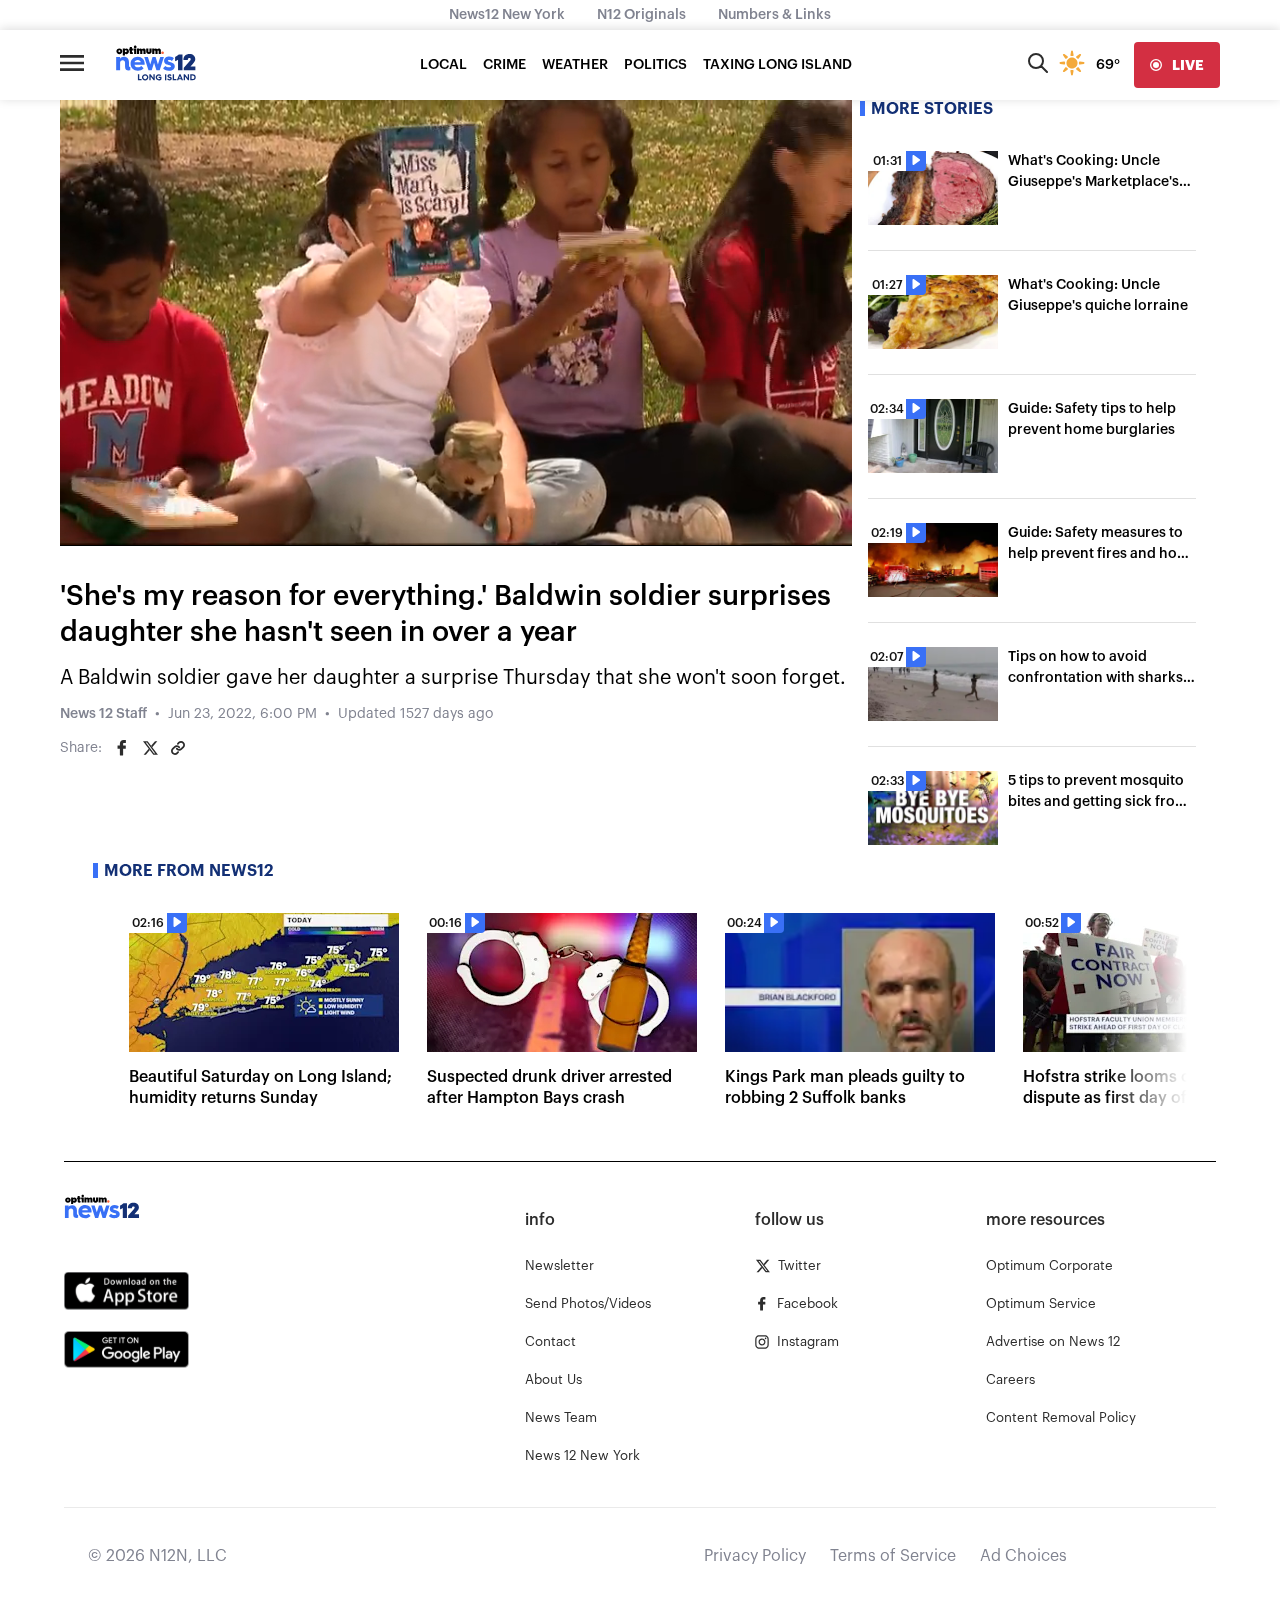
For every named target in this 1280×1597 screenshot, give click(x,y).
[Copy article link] (178, 748)
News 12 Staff (103, 714)
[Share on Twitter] (150, 748)
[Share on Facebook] (122, 748)
